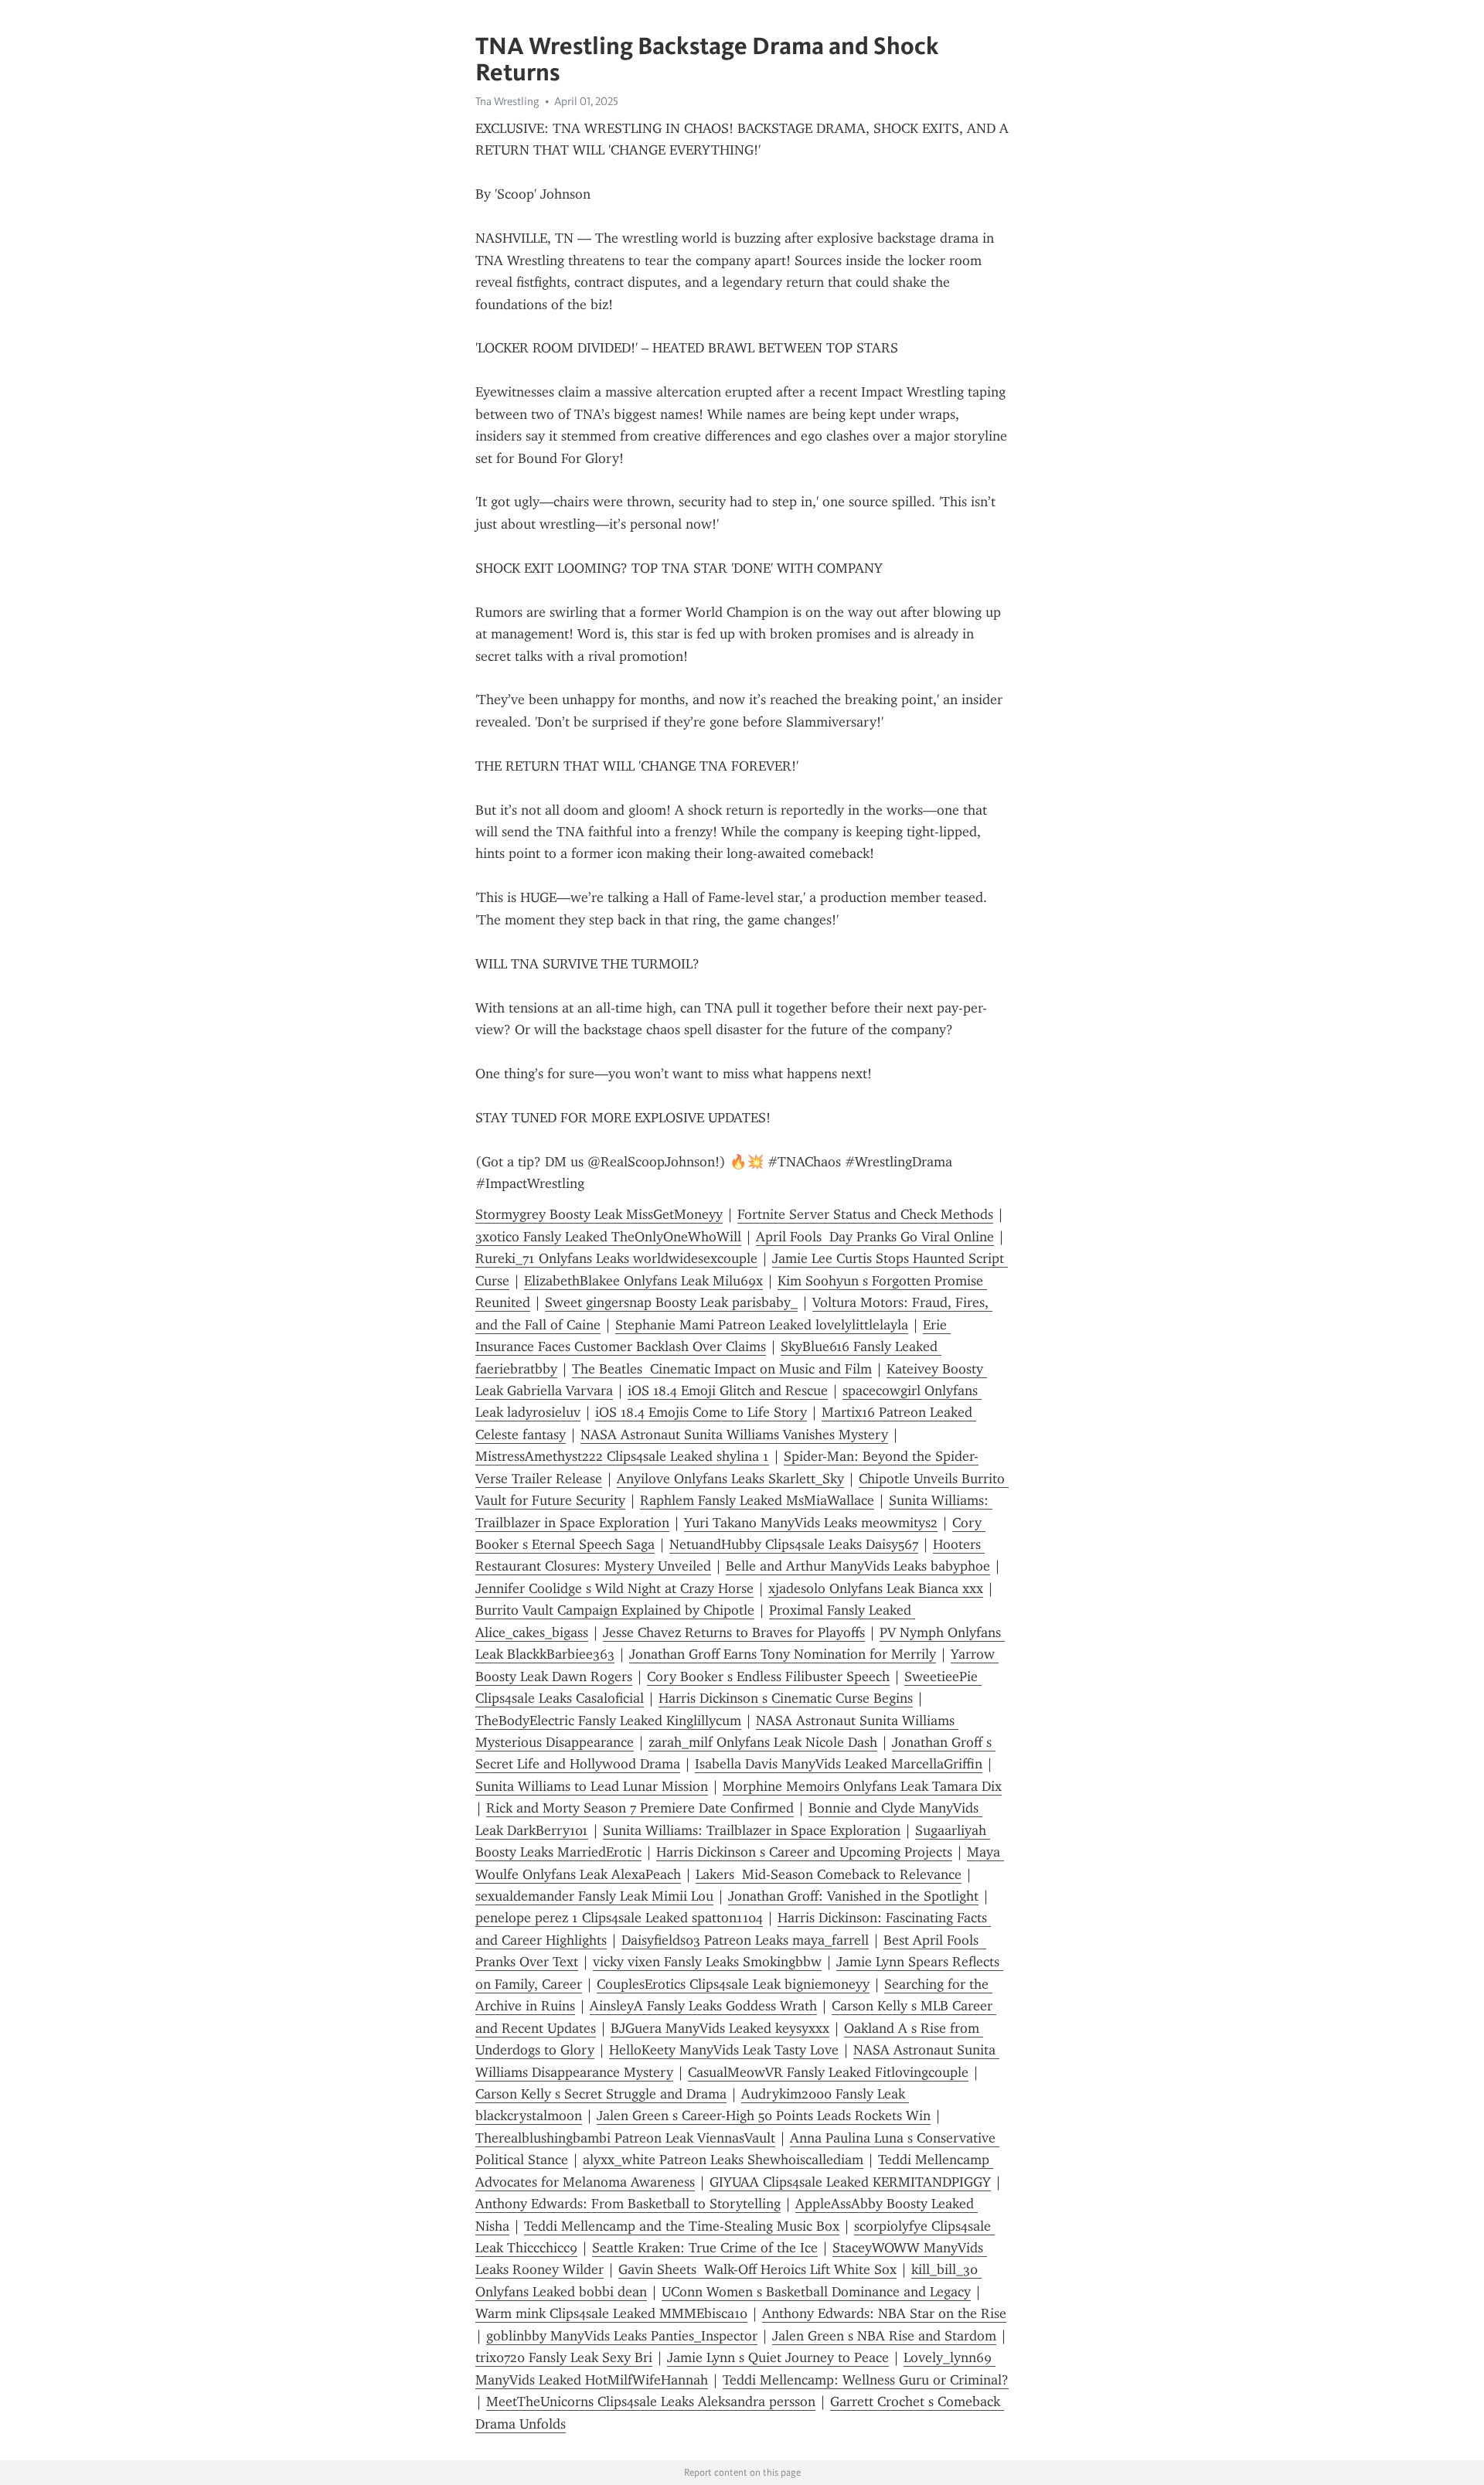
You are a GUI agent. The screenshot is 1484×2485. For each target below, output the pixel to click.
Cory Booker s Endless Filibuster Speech (768, 1677)
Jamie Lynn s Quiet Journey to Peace (778, 2357)
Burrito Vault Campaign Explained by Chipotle (615, 1610)
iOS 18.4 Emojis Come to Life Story (701, 1412)
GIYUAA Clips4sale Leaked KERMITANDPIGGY (850, 2182)
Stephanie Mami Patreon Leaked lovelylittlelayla (762, 1325)
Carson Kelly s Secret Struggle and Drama (601, 2094)
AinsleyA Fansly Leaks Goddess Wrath (703, 2006)
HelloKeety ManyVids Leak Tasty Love (724, 2050)
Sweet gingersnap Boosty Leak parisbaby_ (671, 1302)
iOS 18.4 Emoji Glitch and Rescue (728, 1391)
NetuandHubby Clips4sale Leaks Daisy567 (794, 1544)
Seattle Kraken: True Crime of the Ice (705, 2248)
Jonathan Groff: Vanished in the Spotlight (853, 1896)
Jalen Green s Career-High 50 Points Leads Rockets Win (764, 2116)
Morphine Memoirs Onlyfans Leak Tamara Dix (862, 1786)
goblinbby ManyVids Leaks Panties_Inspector (622, 2336)
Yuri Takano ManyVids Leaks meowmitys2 (811, 1523)
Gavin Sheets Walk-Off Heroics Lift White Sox (757, 2269)
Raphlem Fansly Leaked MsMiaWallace (757, 1500)
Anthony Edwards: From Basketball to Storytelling (628, 2204)
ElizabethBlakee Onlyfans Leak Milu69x (643, 1281)
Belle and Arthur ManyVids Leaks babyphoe (858, 1566)
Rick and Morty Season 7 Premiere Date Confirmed (640, 1808)
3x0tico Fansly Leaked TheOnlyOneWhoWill (608, 1237)
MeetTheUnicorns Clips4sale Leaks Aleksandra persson (651, 2402)
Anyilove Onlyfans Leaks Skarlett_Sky (730, 1479)
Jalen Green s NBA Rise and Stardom (884, 2336)
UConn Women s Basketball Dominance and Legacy (816, 2292)
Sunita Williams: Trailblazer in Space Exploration (752, 1830)
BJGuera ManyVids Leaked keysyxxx (720, 2028)
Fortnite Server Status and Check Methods (865, 1214)
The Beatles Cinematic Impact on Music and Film (722, 1369)
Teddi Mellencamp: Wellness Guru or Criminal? (866, 2380)
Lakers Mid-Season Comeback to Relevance (829, 1874)
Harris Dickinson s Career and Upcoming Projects (804, 1852)
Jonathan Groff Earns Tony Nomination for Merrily (783, 1654)
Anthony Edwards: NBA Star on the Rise (884, 2313)
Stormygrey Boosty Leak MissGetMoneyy (599, 1214)
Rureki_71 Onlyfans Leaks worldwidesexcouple (616, 1258)
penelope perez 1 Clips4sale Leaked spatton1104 (619, 1918)
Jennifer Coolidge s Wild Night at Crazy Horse (614, 1588)
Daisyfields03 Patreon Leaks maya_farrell (745, 1940)
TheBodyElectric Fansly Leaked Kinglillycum (608, 1721)
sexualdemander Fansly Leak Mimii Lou (594, 1896)
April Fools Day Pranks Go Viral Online (875, 1237)
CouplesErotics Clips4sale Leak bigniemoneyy (733, 1984)
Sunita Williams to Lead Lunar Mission (592, 1786)
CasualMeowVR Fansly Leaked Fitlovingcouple (828, 2072)
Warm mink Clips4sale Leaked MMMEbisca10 (611, 2313)
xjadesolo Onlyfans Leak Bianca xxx (876, 1588)
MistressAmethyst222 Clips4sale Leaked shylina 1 (622, 1456)
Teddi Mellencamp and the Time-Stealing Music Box (682, 2226)
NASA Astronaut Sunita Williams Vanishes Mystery (734, 1435)
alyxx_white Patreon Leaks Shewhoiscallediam (723, 2160)
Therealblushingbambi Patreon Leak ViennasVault (625, 2138)
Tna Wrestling (507, 101)
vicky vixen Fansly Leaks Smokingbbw (707, 1962)
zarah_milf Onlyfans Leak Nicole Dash (763, 1742)
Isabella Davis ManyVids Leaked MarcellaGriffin (839, 1764)
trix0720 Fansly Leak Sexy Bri (564, 2357)
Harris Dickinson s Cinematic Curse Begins (786, 1698)
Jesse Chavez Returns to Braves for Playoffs (734, 1632)
